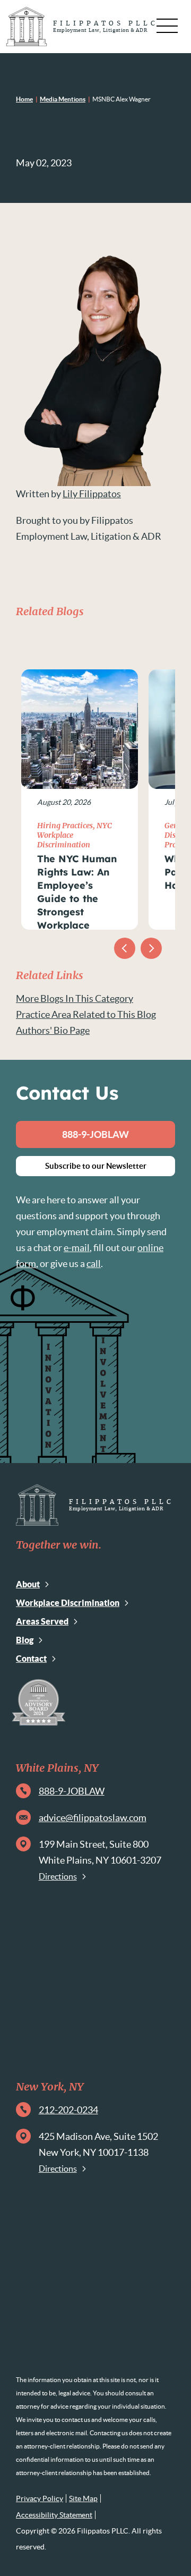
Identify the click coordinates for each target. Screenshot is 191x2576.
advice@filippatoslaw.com (93, 1818)
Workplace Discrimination (68, 1603)
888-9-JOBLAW (95, 1134)
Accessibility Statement (54, 2515)
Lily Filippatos (92, 494)
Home (24, 99)
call (94, 1264)
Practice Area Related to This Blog (86, 1014)
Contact (31, 1659)
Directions (58, 1876)
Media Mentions (63, 99)
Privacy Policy (40, 2498)
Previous (125, 948)
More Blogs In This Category (75, 998)
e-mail (77, 1248)
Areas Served (42, 1621)
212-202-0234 (68, 2110)
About (28, 1584)
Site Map (83, 2498)
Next (151, 948)
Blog (25, 1640)
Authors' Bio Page (53, 1030)
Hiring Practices (65, 826)
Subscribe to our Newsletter (96, 1166)
